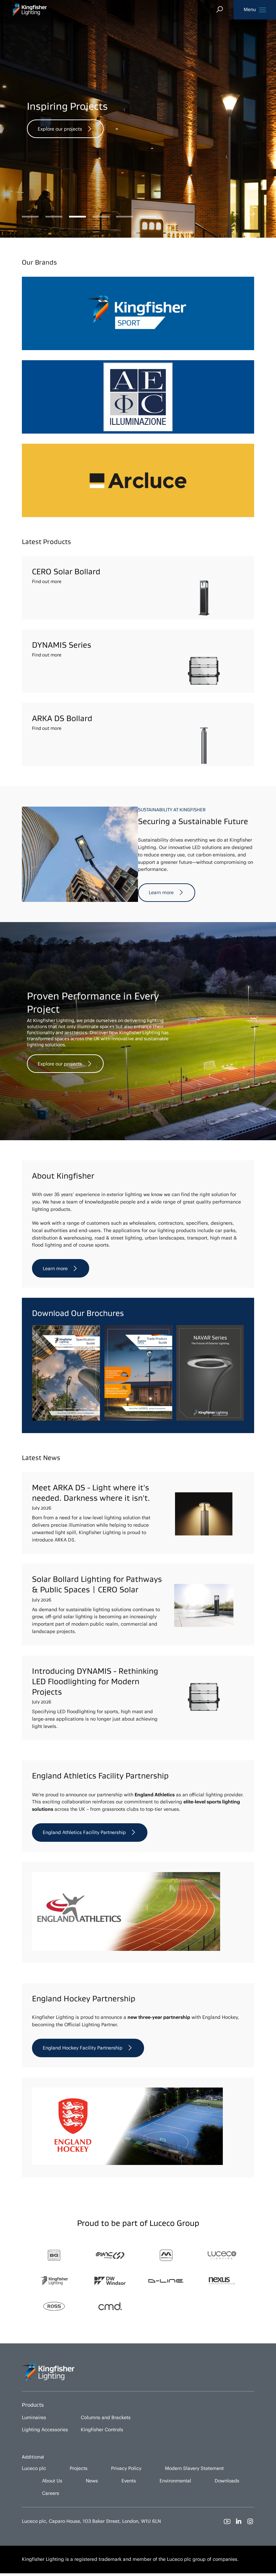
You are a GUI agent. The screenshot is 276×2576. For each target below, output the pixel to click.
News (92, 2481)
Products (33, 2405)
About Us (52, 2481)
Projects (79, 2468)
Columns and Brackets (106, 2417)
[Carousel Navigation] (244, 214)
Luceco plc (34, 2468)
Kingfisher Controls (102, 2430)
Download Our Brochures (78, 1313)
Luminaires (34, 2417)
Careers (51, 2493)
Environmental (175, 2481)
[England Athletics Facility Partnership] (126, 1949)
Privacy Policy (126, 2468)
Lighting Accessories (45, 2430)
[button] (255, 10)
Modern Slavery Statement (194, 2468)
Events (129, 2481)
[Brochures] (138, 1419)
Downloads (227, 2481)
